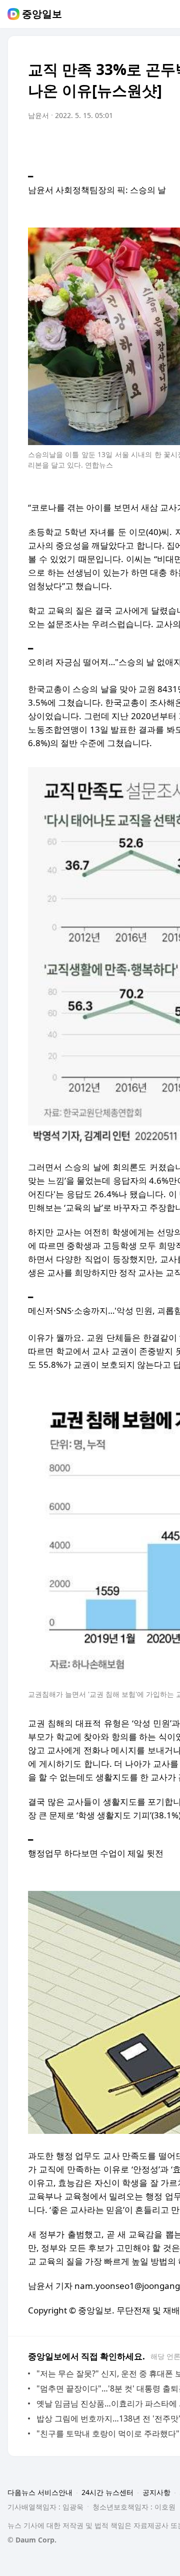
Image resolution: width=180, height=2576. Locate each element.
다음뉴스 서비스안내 (40, 2492)
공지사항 (156, 2492)
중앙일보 (42, 14)
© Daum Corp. (32, 2540)
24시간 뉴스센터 (107, 2492)
